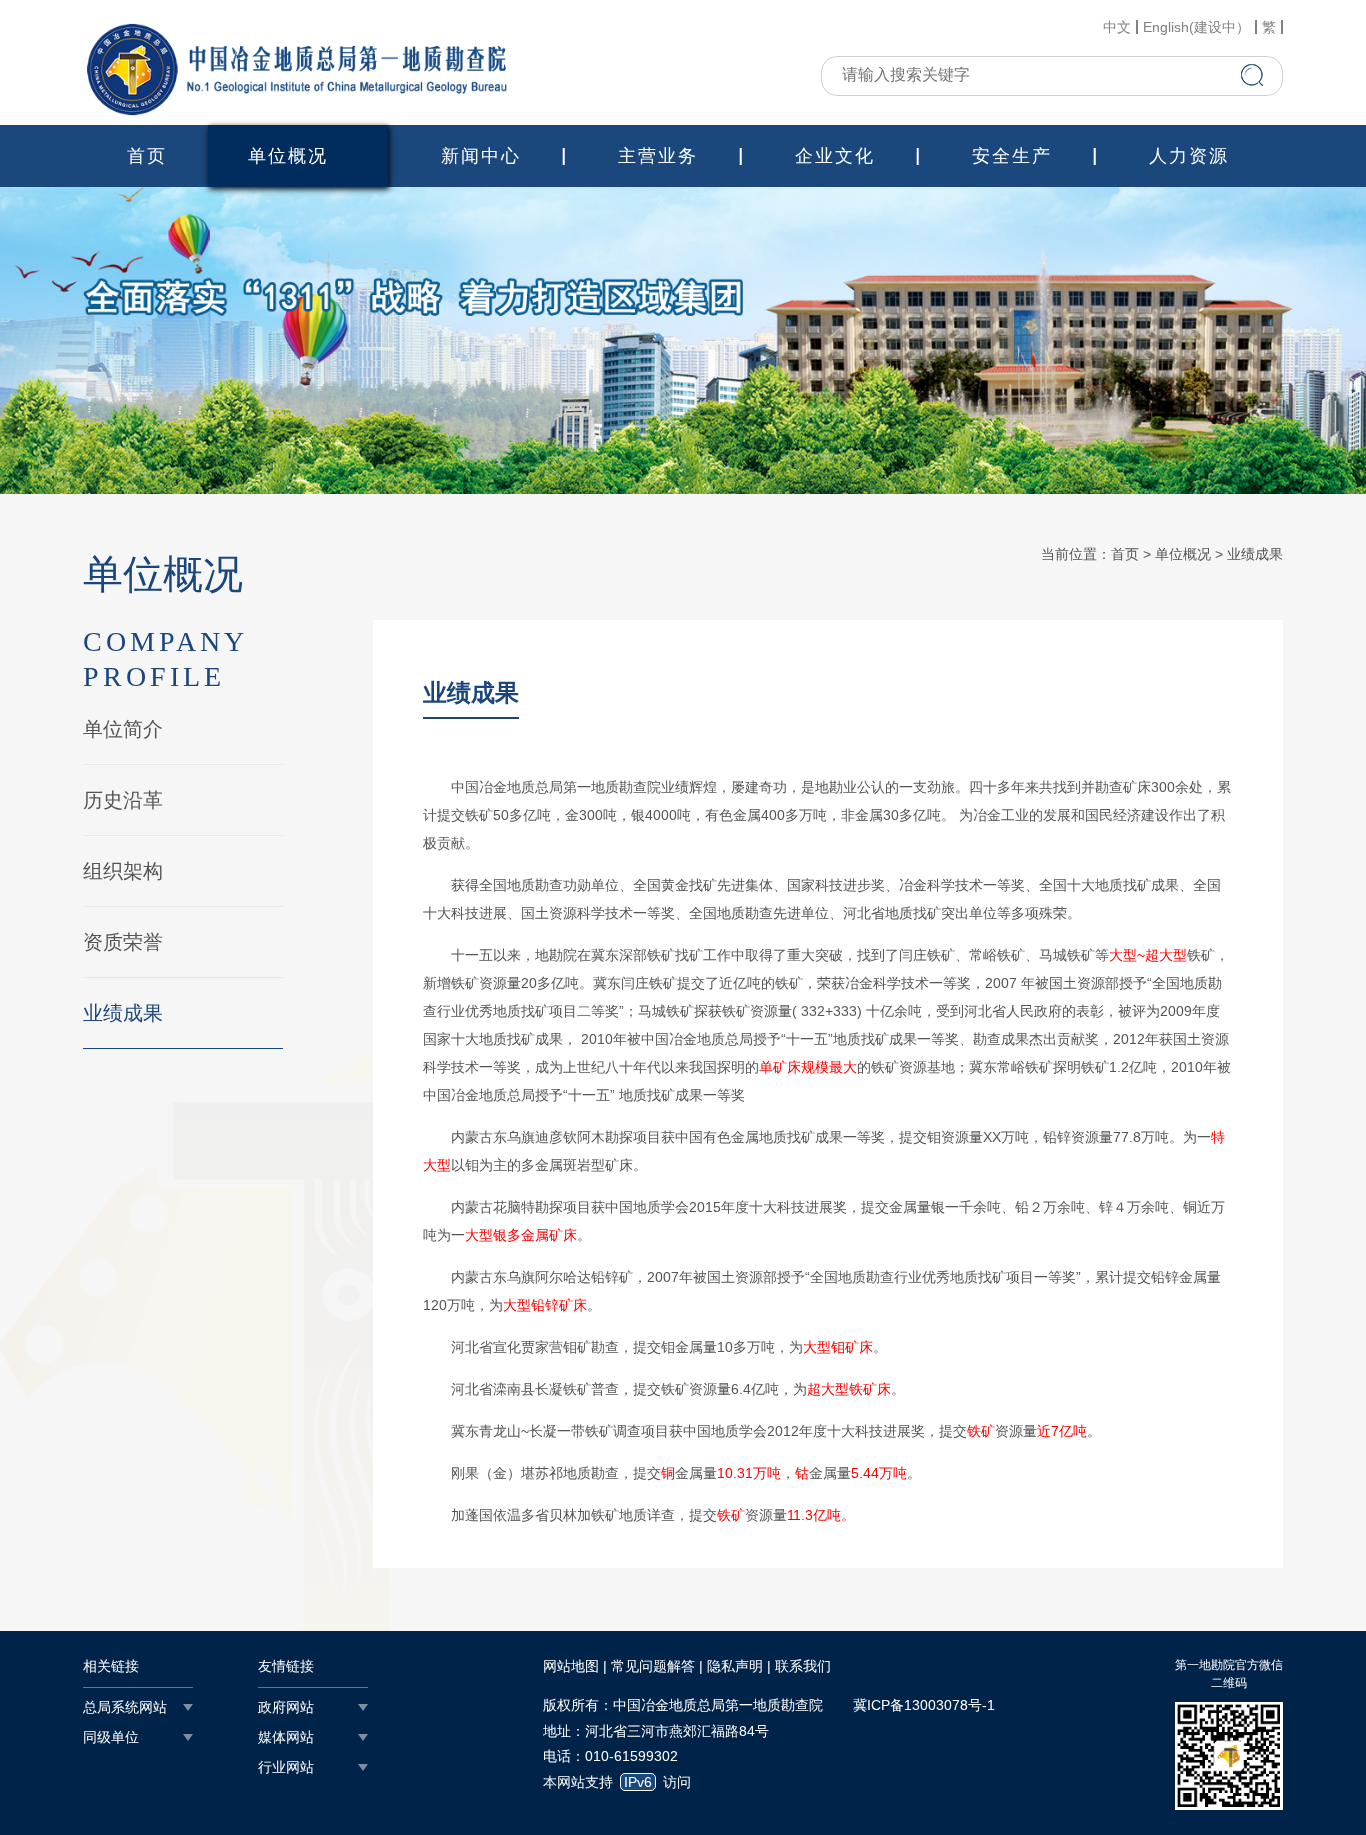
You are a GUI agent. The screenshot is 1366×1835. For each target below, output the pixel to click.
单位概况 (288, 156)
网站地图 (571, 1666)
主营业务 (658, 156)
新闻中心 (481, 156)
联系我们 (803, 1666)
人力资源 (1189, 156)
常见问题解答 (653, 1666)
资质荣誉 (123, 942)
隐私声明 (735, 1666)
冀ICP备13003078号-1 (924, 1705)
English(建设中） (1196, 27)
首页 (147, 156)
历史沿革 (123, 800)
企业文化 (835, 156)
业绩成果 (123, 1013)
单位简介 (123, 729)
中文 (1117, 27)
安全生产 (1012, 156)
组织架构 (123, 871)
